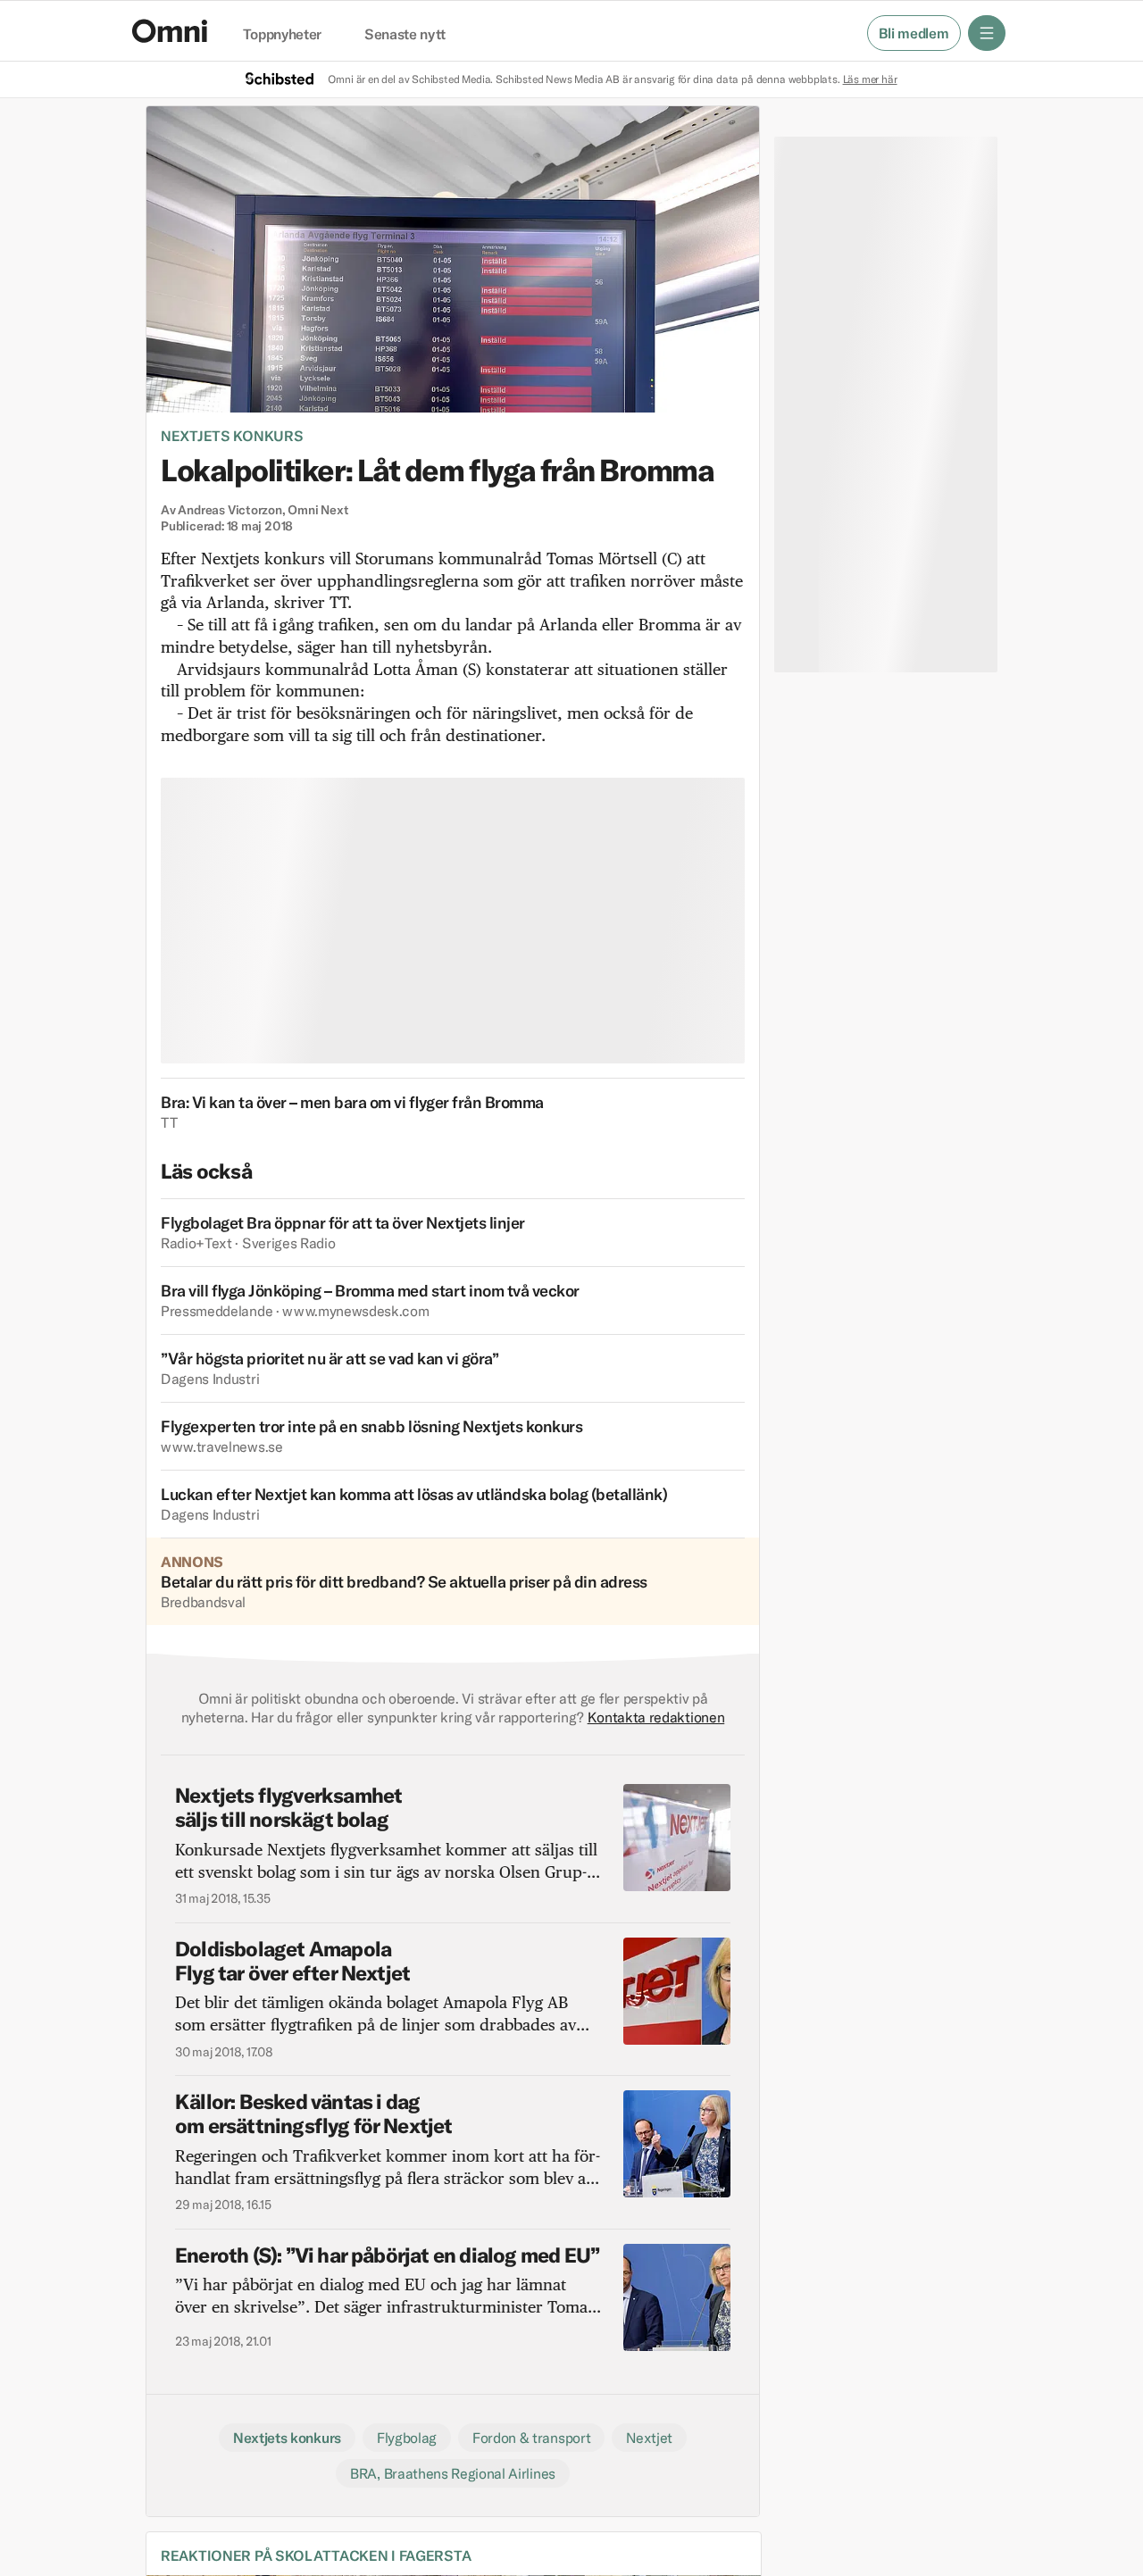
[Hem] (170, 31)
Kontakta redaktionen (656, 1717)
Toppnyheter (282, 35)
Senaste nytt (405, 35)
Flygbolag (407, 2438)
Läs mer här (870, 79)
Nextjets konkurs (232, 436)
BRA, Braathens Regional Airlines (453, 2473)
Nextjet (649, 2438)
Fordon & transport (531, 2438)
